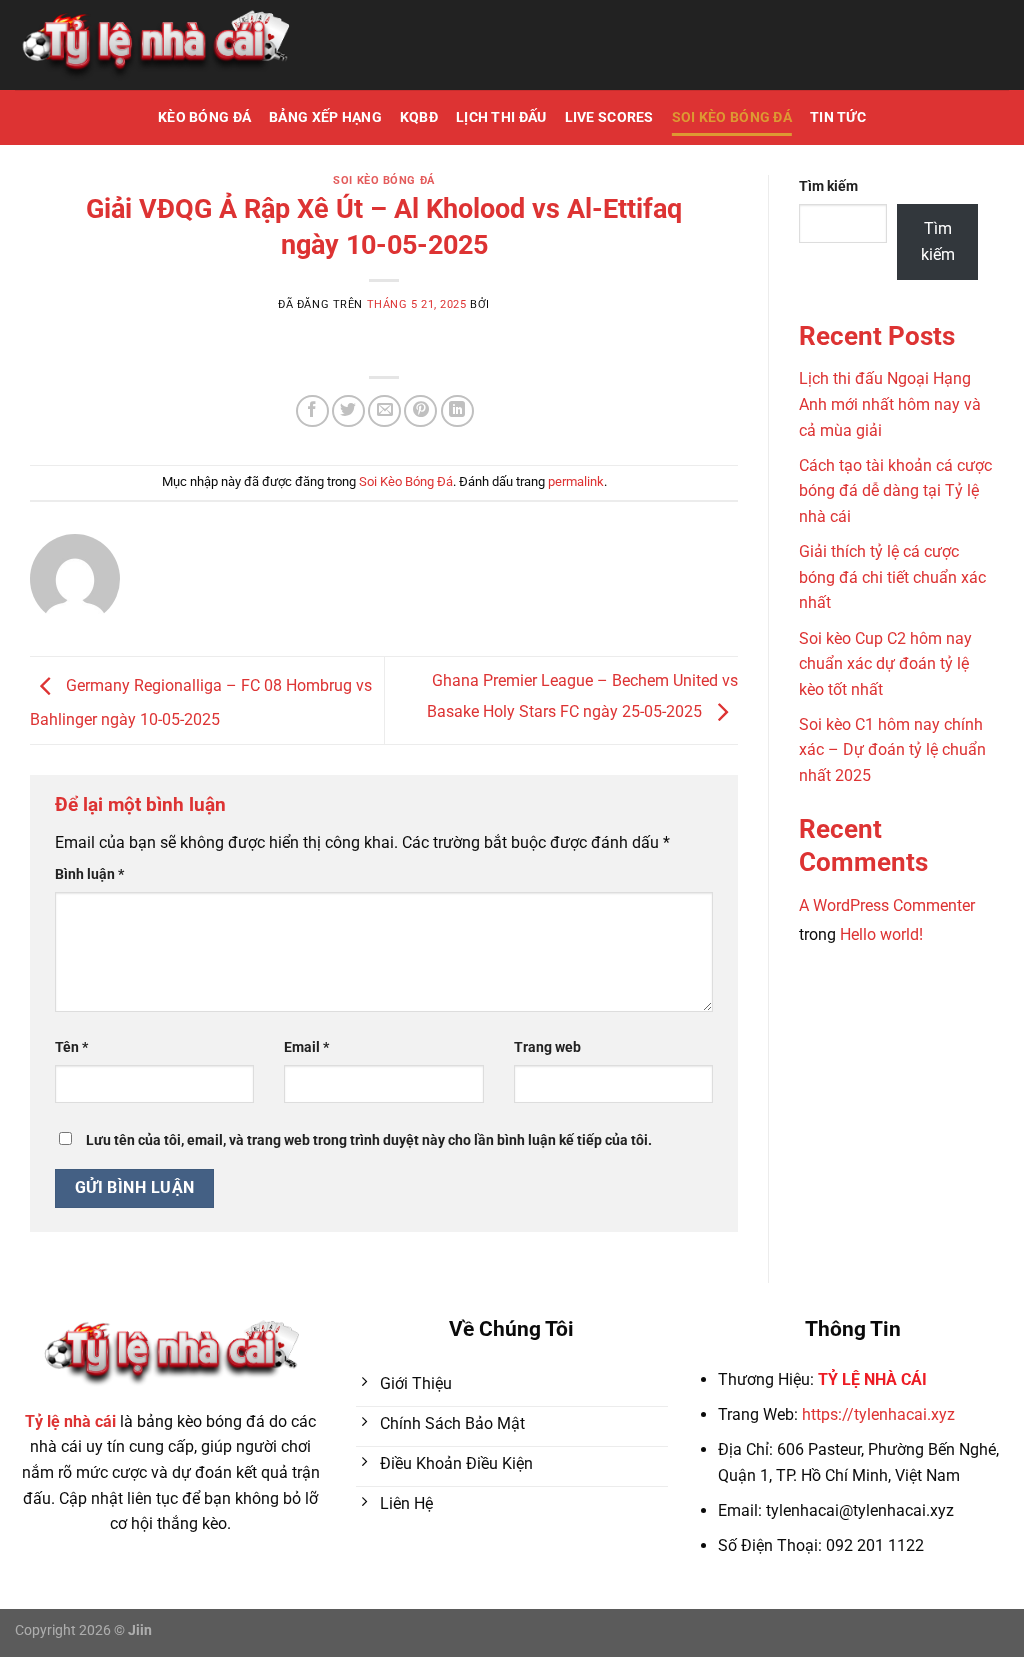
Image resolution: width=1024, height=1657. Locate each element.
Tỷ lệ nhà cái (70, 1421)
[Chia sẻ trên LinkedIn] (457, 411)
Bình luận (89, 874)
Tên (71, 1047)
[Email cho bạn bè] (384, 411)
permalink (576, 481)
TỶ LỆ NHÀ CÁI (872, 1379)
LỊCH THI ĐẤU (501, 117)
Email (306, 1047)
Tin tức (838, 117)
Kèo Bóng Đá (204, 117)
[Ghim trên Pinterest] (420, 411)
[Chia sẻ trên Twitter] (348, 411)
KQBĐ (419, 117)
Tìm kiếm (828, 186)
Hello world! (881, 934)
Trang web (547, 1047)
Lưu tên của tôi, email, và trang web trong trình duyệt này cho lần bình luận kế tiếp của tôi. (369, 1140)
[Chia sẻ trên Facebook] (312, 411)
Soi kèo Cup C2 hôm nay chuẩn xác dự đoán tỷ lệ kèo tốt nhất (885, 664)
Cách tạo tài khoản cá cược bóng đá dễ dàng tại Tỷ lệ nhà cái (895, 491)
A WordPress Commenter (887, 905)
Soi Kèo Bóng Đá (732, 117)
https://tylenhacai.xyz (878, 1414)
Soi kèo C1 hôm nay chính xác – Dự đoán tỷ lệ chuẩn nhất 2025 (892, 750)
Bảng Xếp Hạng (325, 117)
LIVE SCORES (609, 117)
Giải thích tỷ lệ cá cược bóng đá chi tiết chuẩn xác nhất (892, 577)
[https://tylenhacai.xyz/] (154, 45)
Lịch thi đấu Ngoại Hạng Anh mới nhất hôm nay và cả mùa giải (890, 404)
